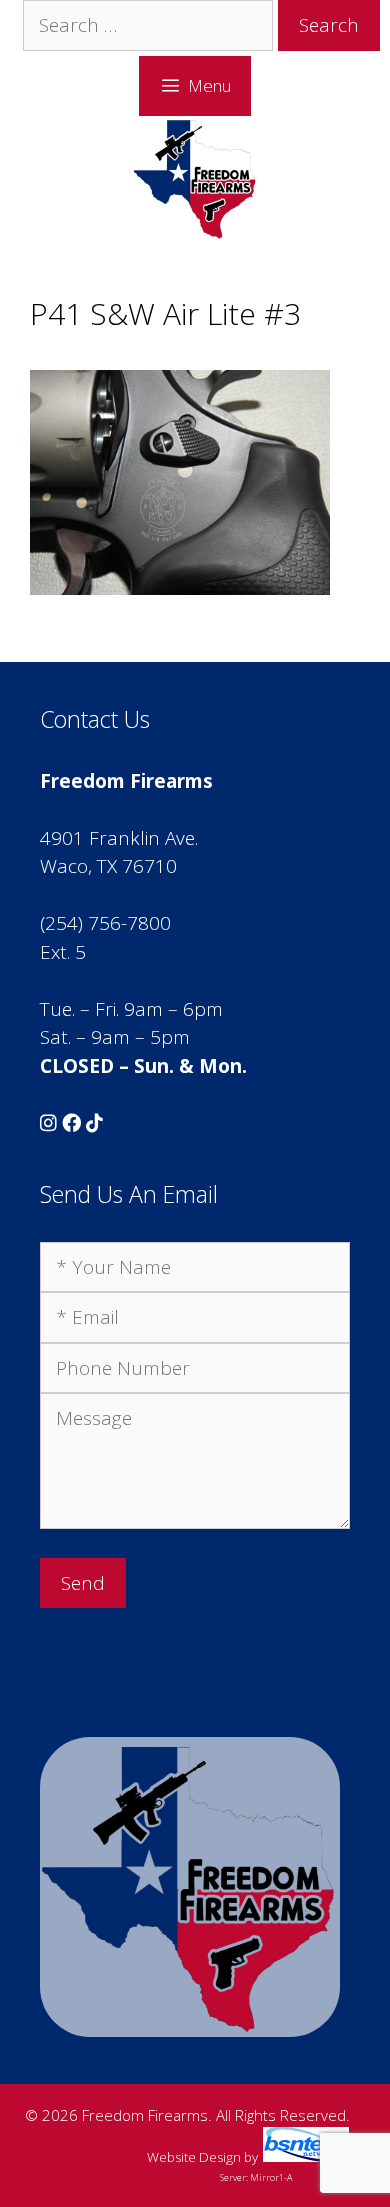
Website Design (194, 2157)
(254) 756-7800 (105, 923)
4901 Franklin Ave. (119, 838)
